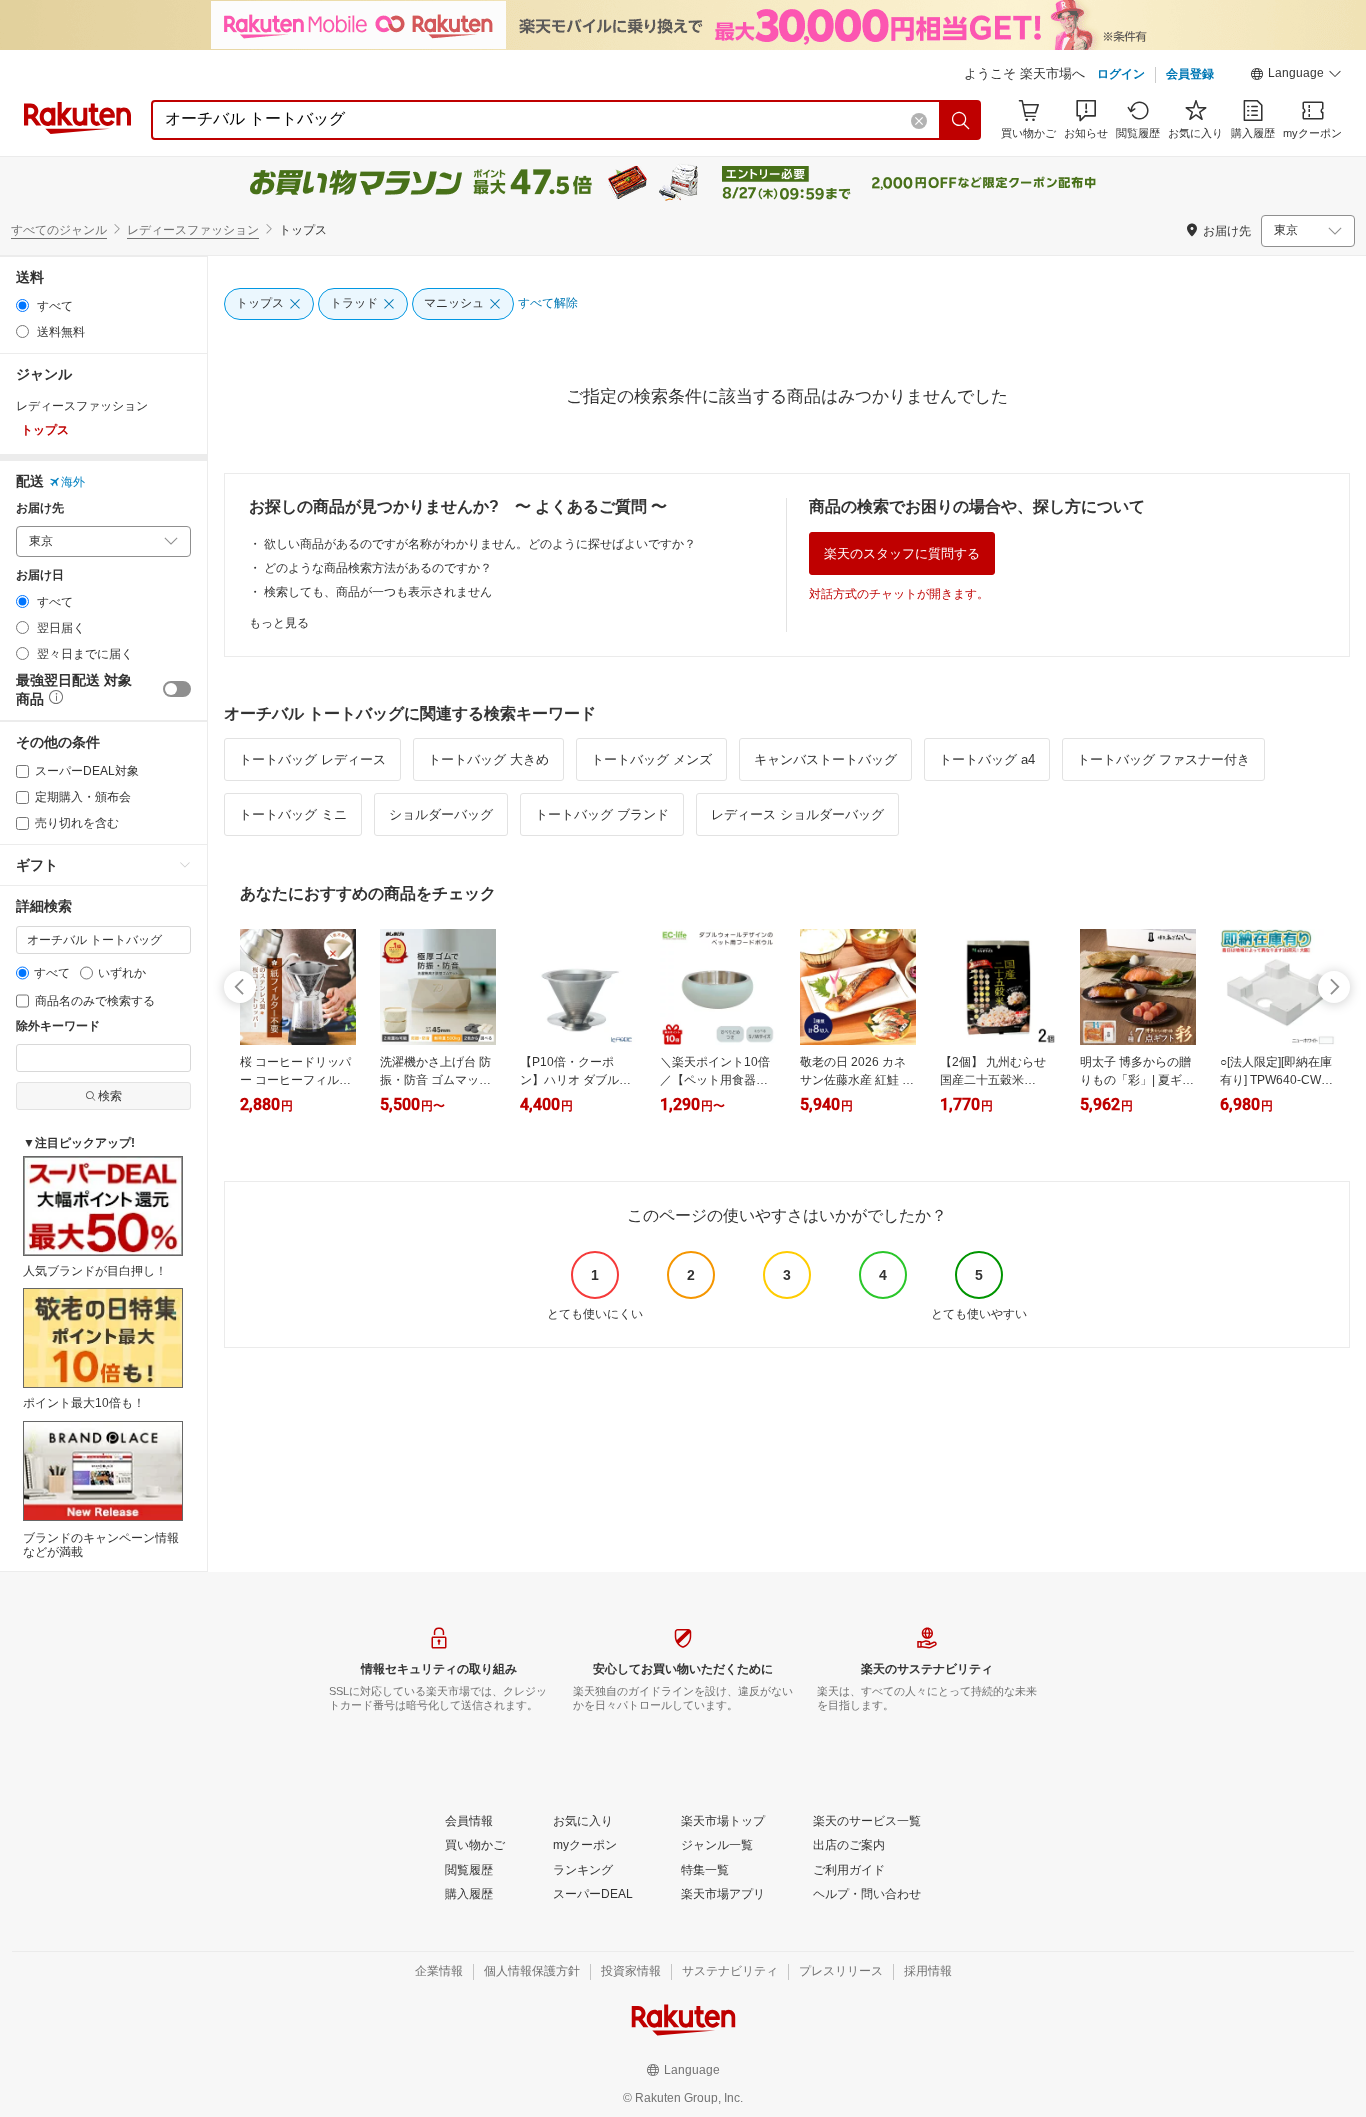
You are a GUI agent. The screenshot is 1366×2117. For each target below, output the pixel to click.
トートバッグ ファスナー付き (1163, 759)
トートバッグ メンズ (651, 759)
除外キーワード (58, 1026)
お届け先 (40, 508)
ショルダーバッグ (441, 814)
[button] (1296, 76)
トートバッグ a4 (987, 759)
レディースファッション (193, 230)
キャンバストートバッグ (825, 759)
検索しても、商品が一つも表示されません (378, 592)
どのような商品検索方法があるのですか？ (378, 568)
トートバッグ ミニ (293, 814)
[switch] (177, 689)
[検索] (961, 120)
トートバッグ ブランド (602, 814)
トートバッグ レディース (312, 759)
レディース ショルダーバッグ (797, 814)
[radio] (22, 305)
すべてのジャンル (59, 230)
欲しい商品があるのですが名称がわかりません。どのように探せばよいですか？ (480, 544)
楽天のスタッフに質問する (902, 553)
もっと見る (279, 623)
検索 (110, 1096)
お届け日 (40, 575)
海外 (73, 482)
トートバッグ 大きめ (488, 759)
